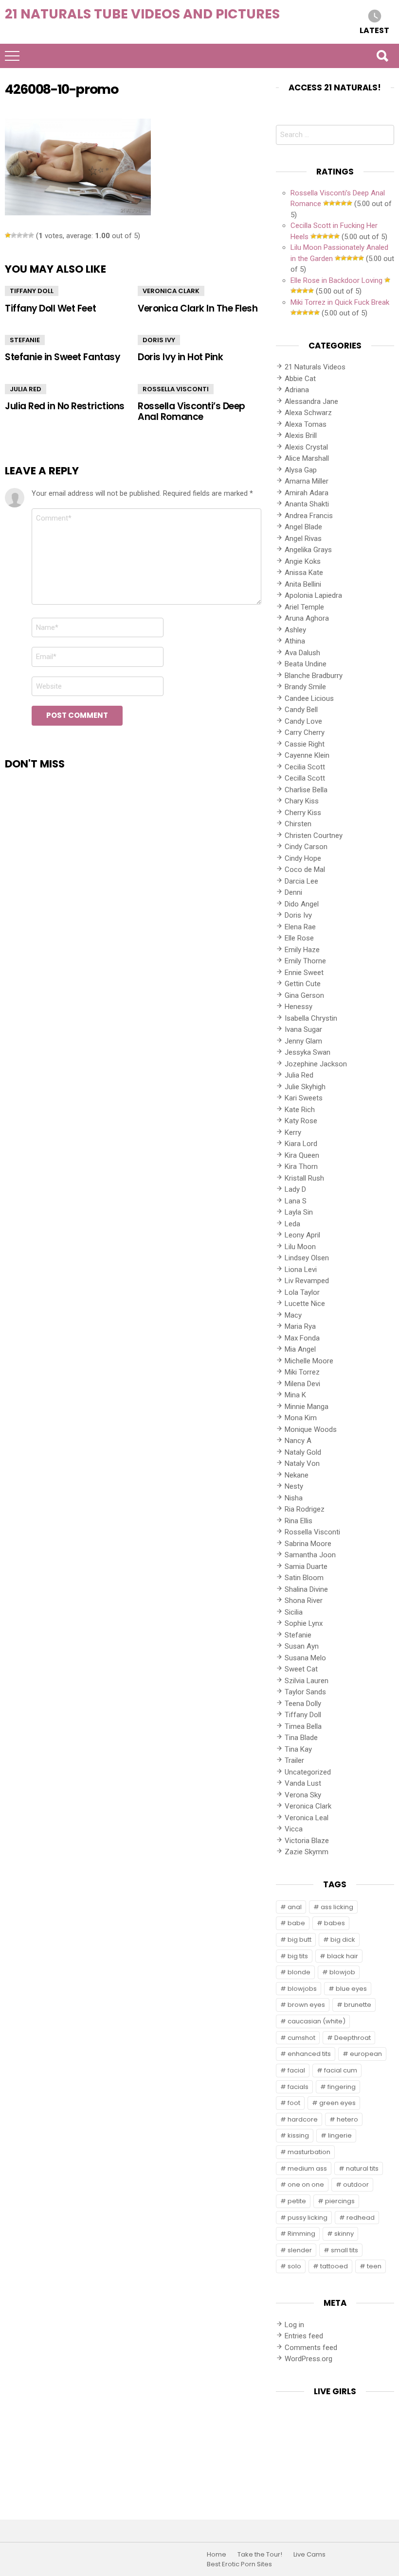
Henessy (299, 1007)
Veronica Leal (307, 1818)
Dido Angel (302, 904)
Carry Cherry (305, 732)
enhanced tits (309, 2054)
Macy (293, 1315)
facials (298, 2087)
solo (294, 2266)
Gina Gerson (304, 995)
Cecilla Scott (305, 778)
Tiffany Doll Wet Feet (50, 308)
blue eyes (351, 1989)
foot (294, 2103)
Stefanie (25, 340)
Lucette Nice (305, 1304)
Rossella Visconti (176, 389)
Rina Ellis (299, 1521)
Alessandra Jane (311, 401)
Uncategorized (308, 1772)
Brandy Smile (305, 687)
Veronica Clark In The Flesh (198, 308)
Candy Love (303, 721)
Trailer (294, 1760)
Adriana (297, 390)
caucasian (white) (317, 2021)
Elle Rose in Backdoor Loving (336, 280)
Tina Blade (301, 1738)
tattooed (334, 2266)
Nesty (294, 1486)
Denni (293, 892)
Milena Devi (302, 1384)
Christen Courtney (314, 835)
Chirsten (298, 824)
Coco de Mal (305, 870)
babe (296, 1923)
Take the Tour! (260, 2555)
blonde (299, 1972)
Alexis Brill (301, 435)
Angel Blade (303, 527)
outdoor (356, 2184)
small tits (345, 2250)
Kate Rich (300, 1110)
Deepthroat (353, 2038)
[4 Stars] (25, 235)
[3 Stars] (19, 235)
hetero (347, 2119)
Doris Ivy (159, 340)
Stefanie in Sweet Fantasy (62, 357)
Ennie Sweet (304, 973)
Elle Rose (299, 938)
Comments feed (311, 2348)
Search (382, 56)
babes (335, 1923)
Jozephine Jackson (316, 1064)
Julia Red (26, 389)
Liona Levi (301, 1270)
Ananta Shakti (307, 504)
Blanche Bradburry (314, 676)
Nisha (294, 1498)
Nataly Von (302, 1463)
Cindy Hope (303, 858)
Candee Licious (309, 698)
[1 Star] (8, 235)
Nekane (297, 1475)
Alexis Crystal (306, 447)
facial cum (341, 2070)
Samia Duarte (306, 1566)
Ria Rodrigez (305, 1509)
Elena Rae (300, 927)
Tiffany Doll (32, 291)
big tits (298, 1956)
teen (374, 2266)
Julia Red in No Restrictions (65, 406)
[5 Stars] (31, 235)
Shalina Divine (306, 1589)
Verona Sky (303, 1795)
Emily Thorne (305, 961)
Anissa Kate (304, 573)
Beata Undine (306, 664)
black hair (343, 1956)
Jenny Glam (303, 1041)
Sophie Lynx (304, 1623)
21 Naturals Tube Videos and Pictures (142, 14)
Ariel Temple (304, 607)
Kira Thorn (301, 1166)
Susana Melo (305, 1658)
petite (297, 2201)
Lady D (295, 1189)
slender (300, 2250)
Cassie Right (305, 744)
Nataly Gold (303, 1452)
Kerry (293, 1132)
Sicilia (294, 1612)
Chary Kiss (302, 801)
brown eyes (306, 2005)
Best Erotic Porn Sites (239, 2564)
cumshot (301, 2038)
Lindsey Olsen (307, 1258)
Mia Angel (300, 1349)
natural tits (362, 2168)
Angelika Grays (308, 550)
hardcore (303, 2119)
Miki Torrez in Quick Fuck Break (340, 302)
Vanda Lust (303, 1783)
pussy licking (308, 2218)
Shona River (304, 1601)
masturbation (309, 2152)
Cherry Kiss (303, 813)
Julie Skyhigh (305, 1087)
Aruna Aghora (307, 618)
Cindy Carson (306, 847)
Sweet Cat (301, 1669)
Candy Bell (301, 710)
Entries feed (304, 2336)
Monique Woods (311, 1429)
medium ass (307, 2168)
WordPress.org (308, 2359)
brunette (358, 2005)
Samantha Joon (310, 1555)
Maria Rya (300, 1326)
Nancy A (298, 1441)
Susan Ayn (302, 1646)
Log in (294, 2325)
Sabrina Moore (308, 1544)
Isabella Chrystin (311, 1018)
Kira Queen (302, 1155)
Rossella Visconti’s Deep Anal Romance (191, 411)
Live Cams (309, 2555)
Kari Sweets (304, 1098)
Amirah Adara (307, 493)
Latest (374, 30)
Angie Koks (303, 561)
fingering (342, 2087)
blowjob (342, 1972)
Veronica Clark (171, 291)
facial (296, 2070)
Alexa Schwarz (308, 413)
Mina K (295, 1395)
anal (295, 1907)
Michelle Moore (309, 1361)
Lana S (296, 1201)
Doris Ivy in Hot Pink (180, 357)
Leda (292, 1224)
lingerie (340, 2135)
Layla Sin (299, 1212)
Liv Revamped (307, 1281)
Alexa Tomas (306, 424)
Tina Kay (298, 1749)
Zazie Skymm (307, 1852)
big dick (343, 1940)
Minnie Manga (307, 1407)
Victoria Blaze (307, 1841)
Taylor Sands (305, 1692)
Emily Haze (302, 950)
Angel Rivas (303, 539)
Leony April (302, 1235)
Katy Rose (301, 1121)
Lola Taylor (302, 1292)
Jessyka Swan (308, 1052)
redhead (361, 2218)
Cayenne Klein (307, 755)
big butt (299, 1940)
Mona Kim (301, 1418)
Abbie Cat (300, 379)
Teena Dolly (303, 1704)
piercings (340, 2201)
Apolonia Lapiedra (313, 595)
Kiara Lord (301, 1144)
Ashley (295, 630)
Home (217, 2555)
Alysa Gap (301, 470)
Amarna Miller (307, 481)
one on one (306, 2184)
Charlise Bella (306, 790)
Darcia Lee (301, 881)
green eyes (337, 2103)
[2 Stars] (14, 235)
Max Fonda (302, 1338)
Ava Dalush (302, 653)
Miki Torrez (302, 1372)
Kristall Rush (304, 1178)
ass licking (337, 1907)
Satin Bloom (304, 1578)
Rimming (301, 2234)
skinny (344, 2234)
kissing (298, 2135)
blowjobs (302, 1989)
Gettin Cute (303, 984)
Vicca (294, 1829)
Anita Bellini (303, 584)
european (366, 2054)
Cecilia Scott (305, 767)
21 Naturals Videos (315, 367)
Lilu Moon (300, 1247)
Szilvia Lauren (307, 1681)
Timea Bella (303, 1726)
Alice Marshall (307, 458)
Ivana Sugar (303, 1029)
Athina (295, 641)
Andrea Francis (309, 516)
